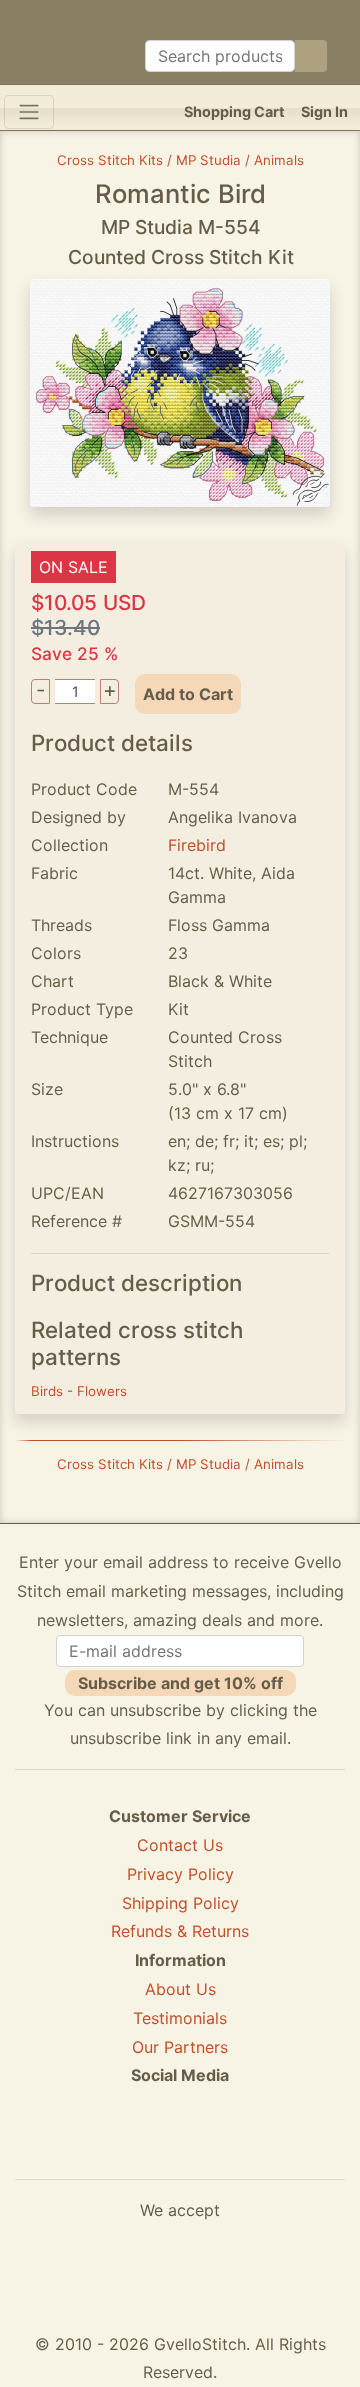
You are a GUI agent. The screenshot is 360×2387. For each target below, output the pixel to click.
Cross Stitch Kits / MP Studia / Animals (180, 160)
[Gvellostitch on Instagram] (249, 2148)
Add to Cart (188, 694)
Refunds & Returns (180, 1931)
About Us (180, 1989)
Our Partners (180, 2047)
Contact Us (180, 1845)
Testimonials (180, 2018)
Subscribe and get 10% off (180, 1683)
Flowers (102, 1391)
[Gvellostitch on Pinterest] (180, 2148)
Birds (49, 1391)
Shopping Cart (234, 111)
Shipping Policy (180, 1903)
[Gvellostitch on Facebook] (111, 2148)
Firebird (197, 845)
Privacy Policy (180, 1874)
